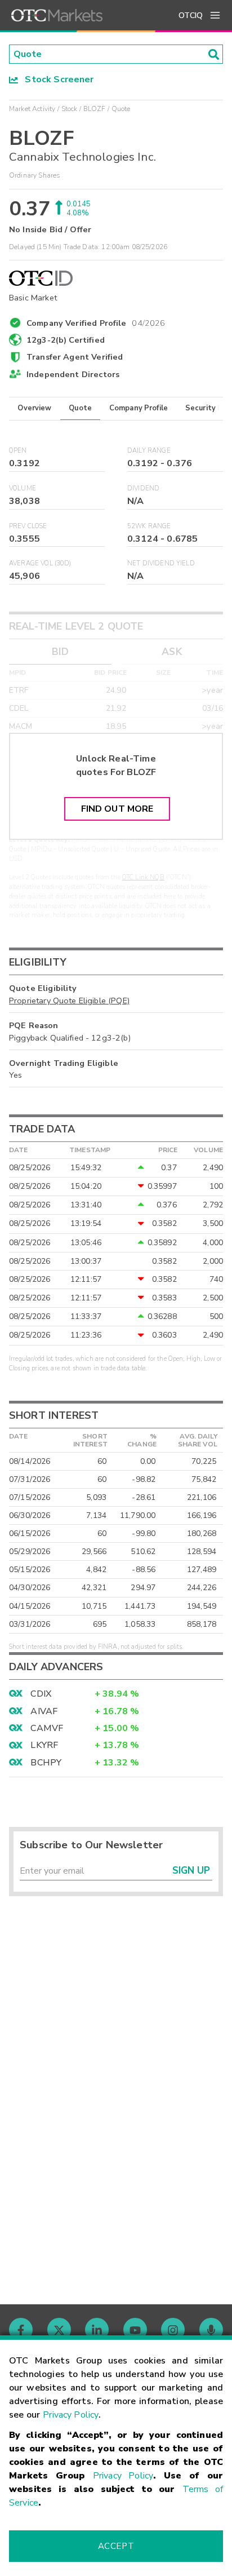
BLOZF (95, 109)
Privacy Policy (71, 2415)
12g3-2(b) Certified (66, 340)
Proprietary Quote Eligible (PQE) (69, 1001)
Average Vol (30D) (40, 563)
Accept (116, 2546)
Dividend (143, 488)
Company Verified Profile (96, 321)
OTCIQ (191, 16)
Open (18, 451)
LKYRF (44, 1745)
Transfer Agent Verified (75, 357)
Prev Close (28, 526)
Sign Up (191, 1871)
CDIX (41, 1694)
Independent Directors (73, 374)
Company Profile (139, 408)
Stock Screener (56, 79)
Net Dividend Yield (161, 563)
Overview (34, 408)
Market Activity (32, 109)
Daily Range (149, 451)
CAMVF (47, 1728)
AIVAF (44, 1711)
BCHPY (46, 1763)
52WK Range (149, 526)
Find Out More (117, 809)
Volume (23, 488)
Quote (80, 408)
